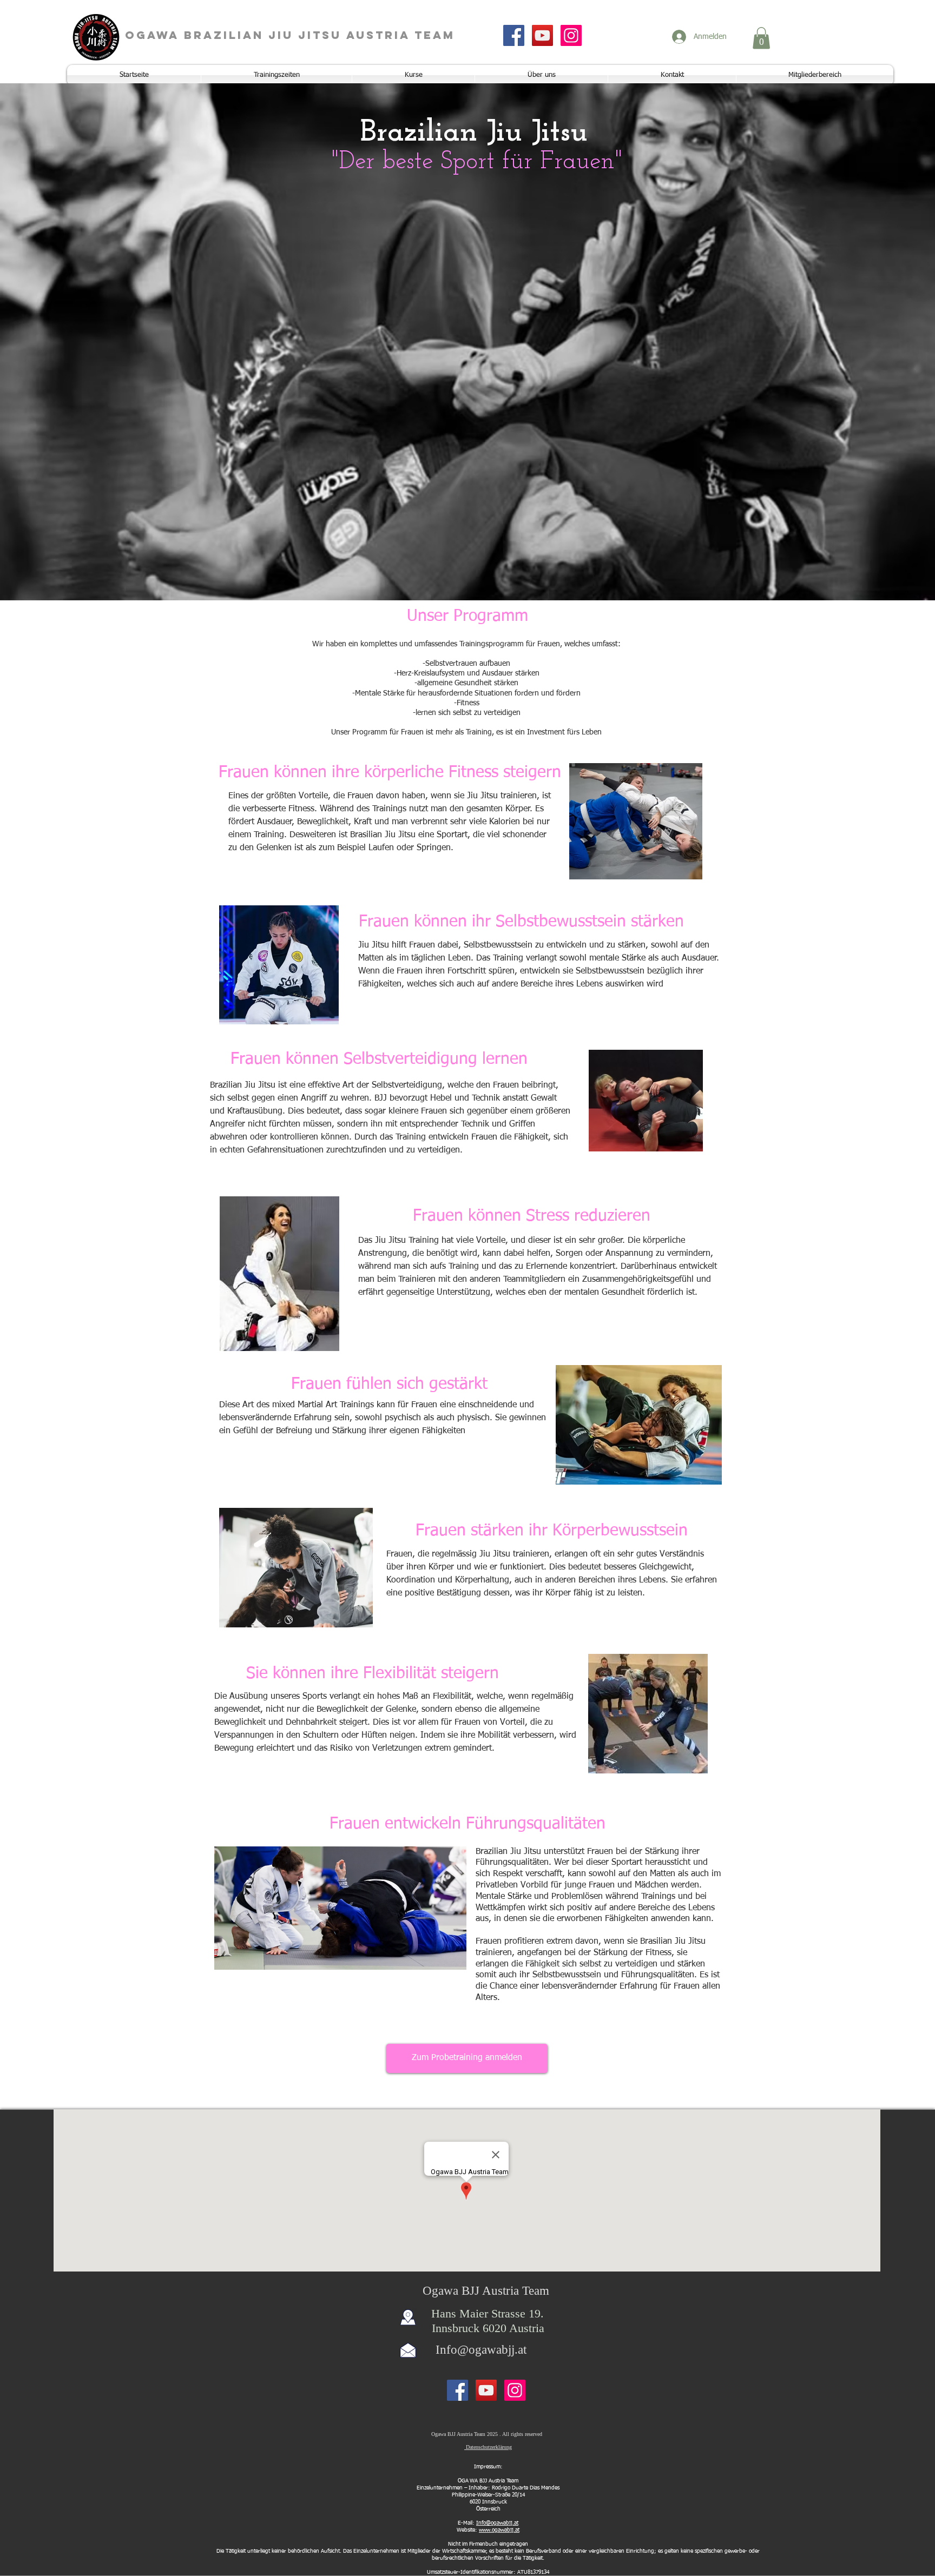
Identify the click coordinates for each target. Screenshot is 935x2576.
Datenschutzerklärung (488, 2447)
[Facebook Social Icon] (514, 35)
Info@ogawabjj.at (481, 2350)
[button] (761, 38)
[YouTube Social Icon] (542, 35)
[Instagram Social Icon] (571, 35)
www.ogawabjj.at (499, 2530)
